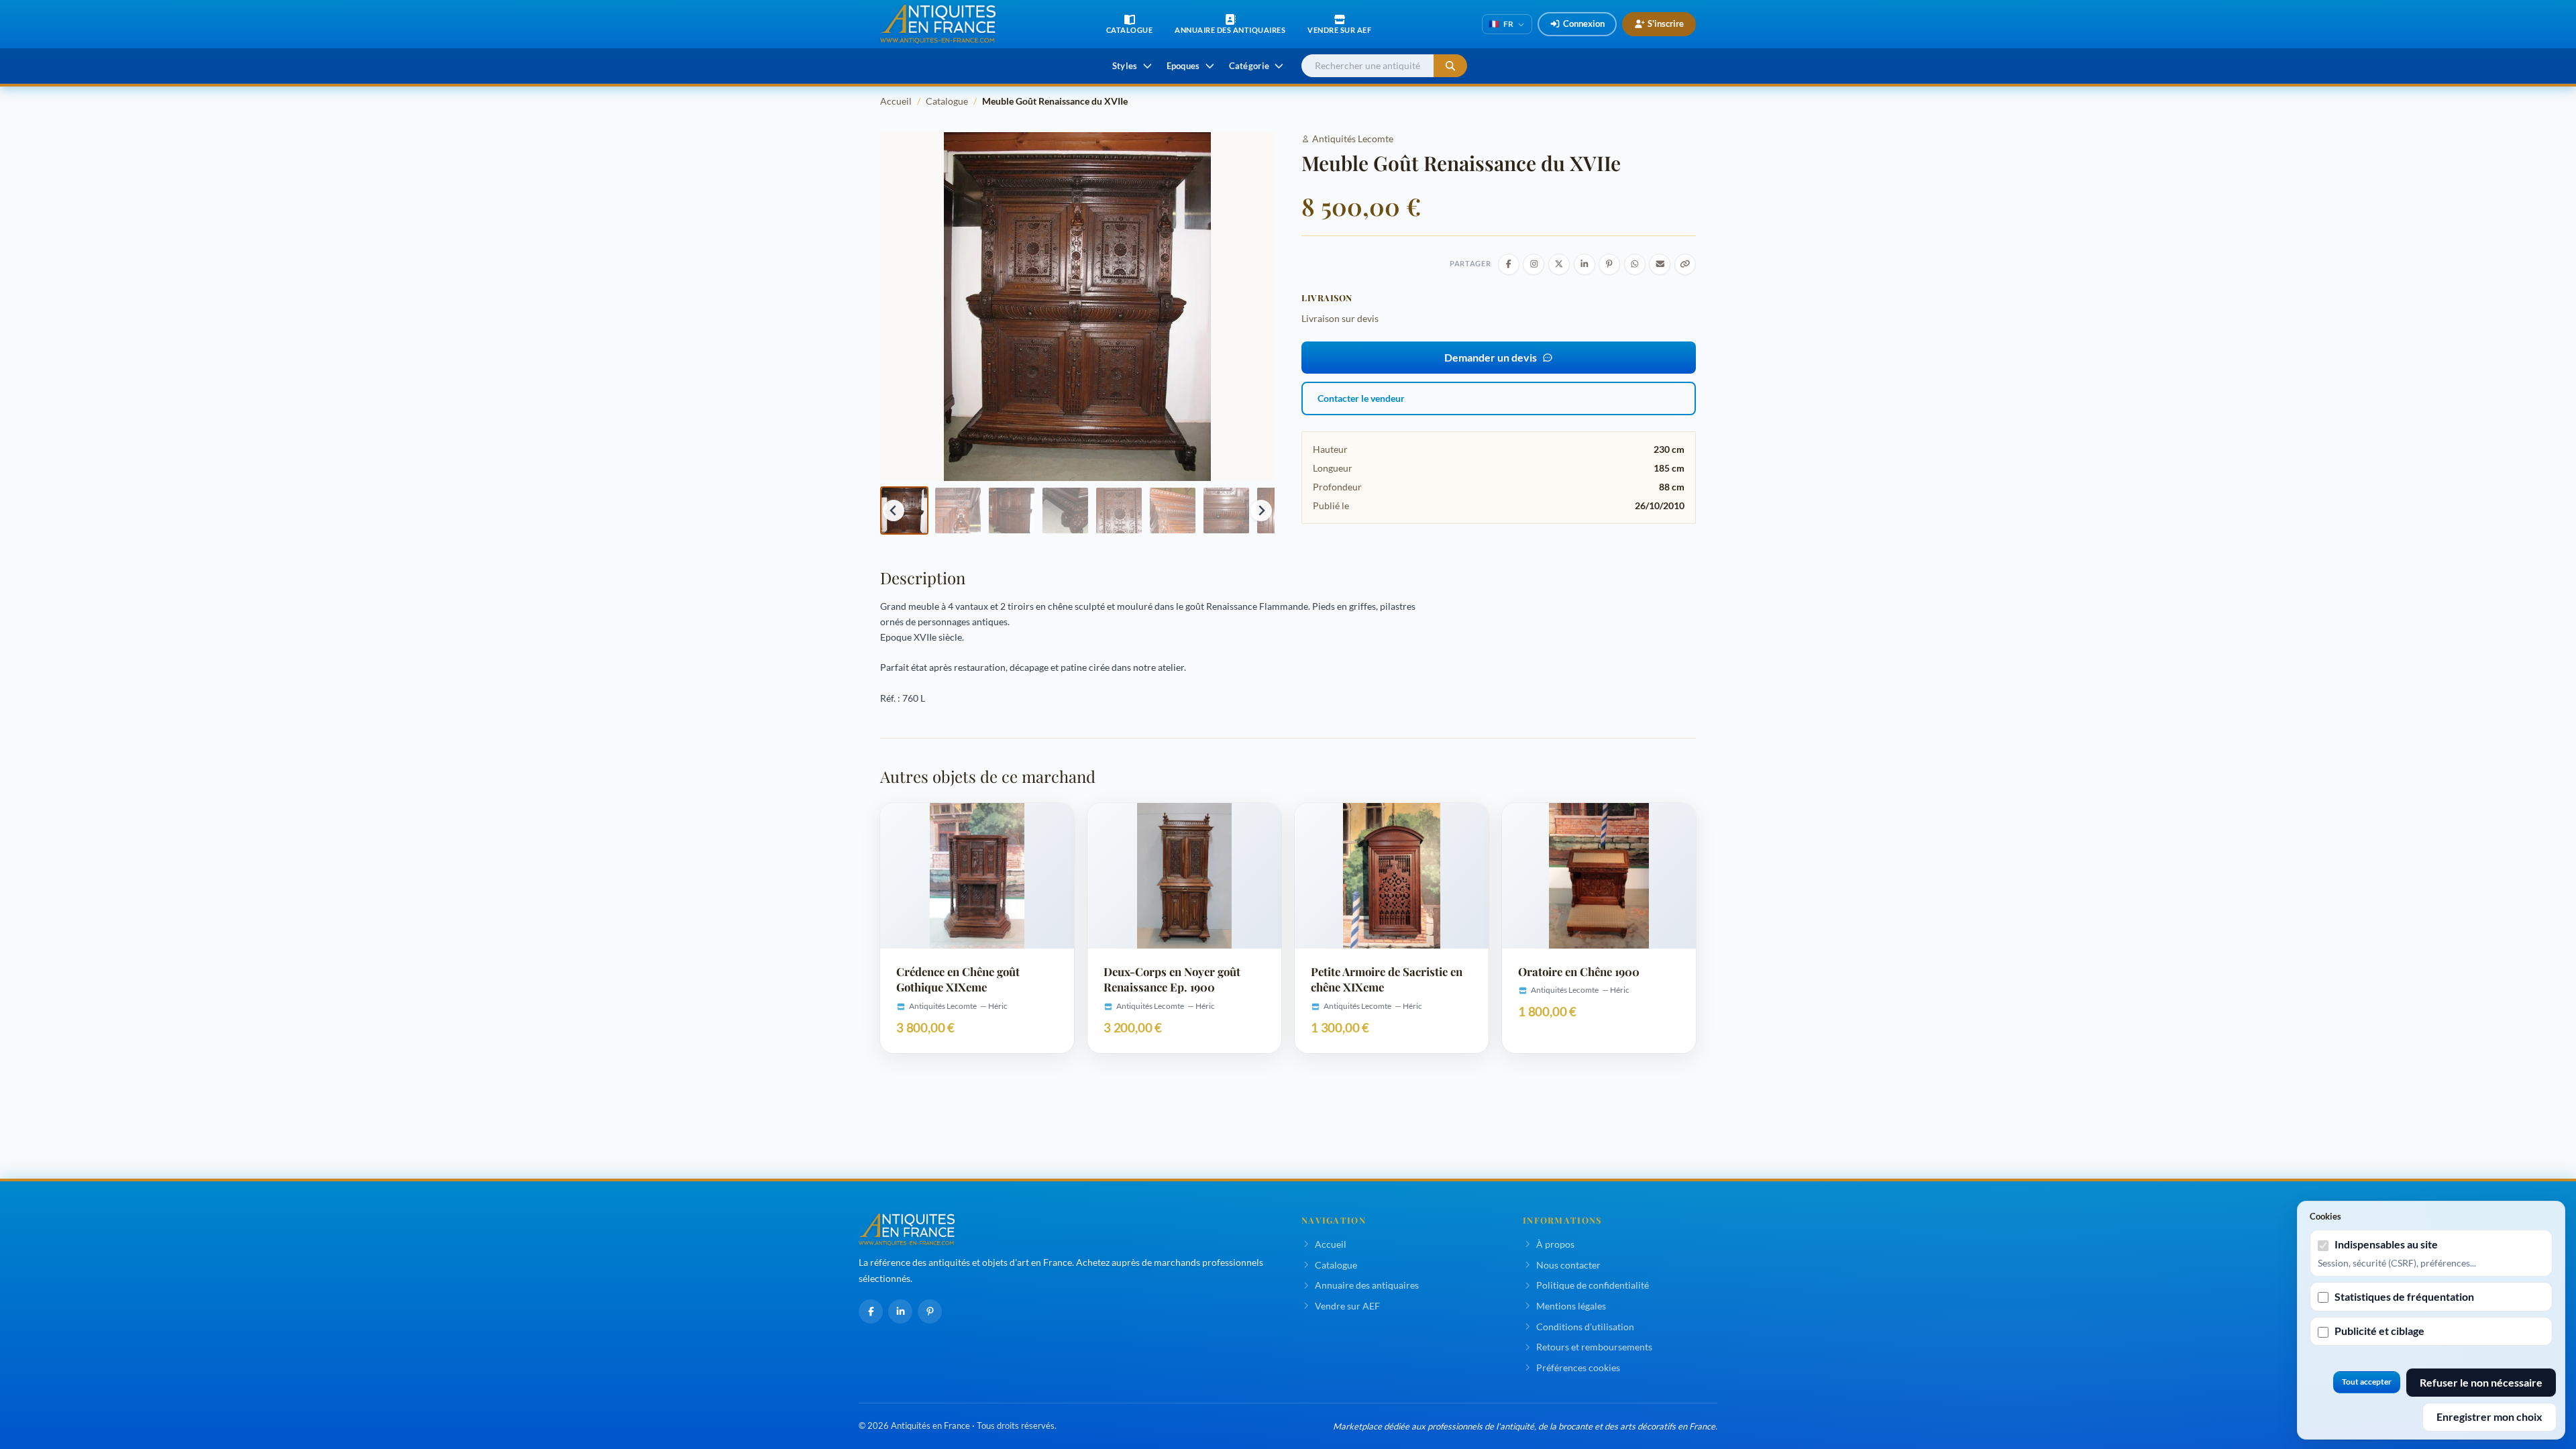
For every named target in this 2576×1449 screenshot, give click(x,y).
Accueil (896, 101)
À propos (1555, 1244)
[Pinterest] (930, 1311)
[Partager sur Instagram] (1534, 264)
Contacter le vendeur (1361, 398)
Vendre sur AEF (1347, 1306)
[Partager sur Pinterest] (1609, 264)
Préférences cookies (1578, 1367)
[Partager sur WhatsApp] (1635, 264)
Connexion (1584, 23)
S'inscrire (1666, 23)
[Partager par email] (1660, 264)
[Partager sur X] (1559, 264)
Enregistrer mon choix (2489, 1416)
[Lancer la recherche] (1450, 66)
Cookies (2325, 1216)
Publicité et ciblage (2379, 1331)
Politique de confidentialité (1593, 1285)
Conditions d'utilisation (1585, 1327)
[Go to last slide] (894, 511)
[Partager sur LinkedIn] (1585, 264)
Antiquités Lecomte (1353, 139)
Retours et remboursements (1594, 1347)
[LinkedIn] (900, 1311)
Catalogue (947, 101)
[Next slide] (1261, 511)
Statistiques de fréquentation (2404, 1296)
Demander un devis (1491, 357)
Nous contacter (1568, 1265)
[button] (904, 511)
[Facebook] (871, 1311)
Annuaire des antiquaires (1367, 1285)
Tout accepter (2367, 1382)
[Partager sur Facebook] (1509, 264)
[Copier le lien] (1685, 264)
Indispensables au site (2386, 1244)
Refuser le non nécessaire (2481, 1382)
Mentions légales (1571, 1306)
